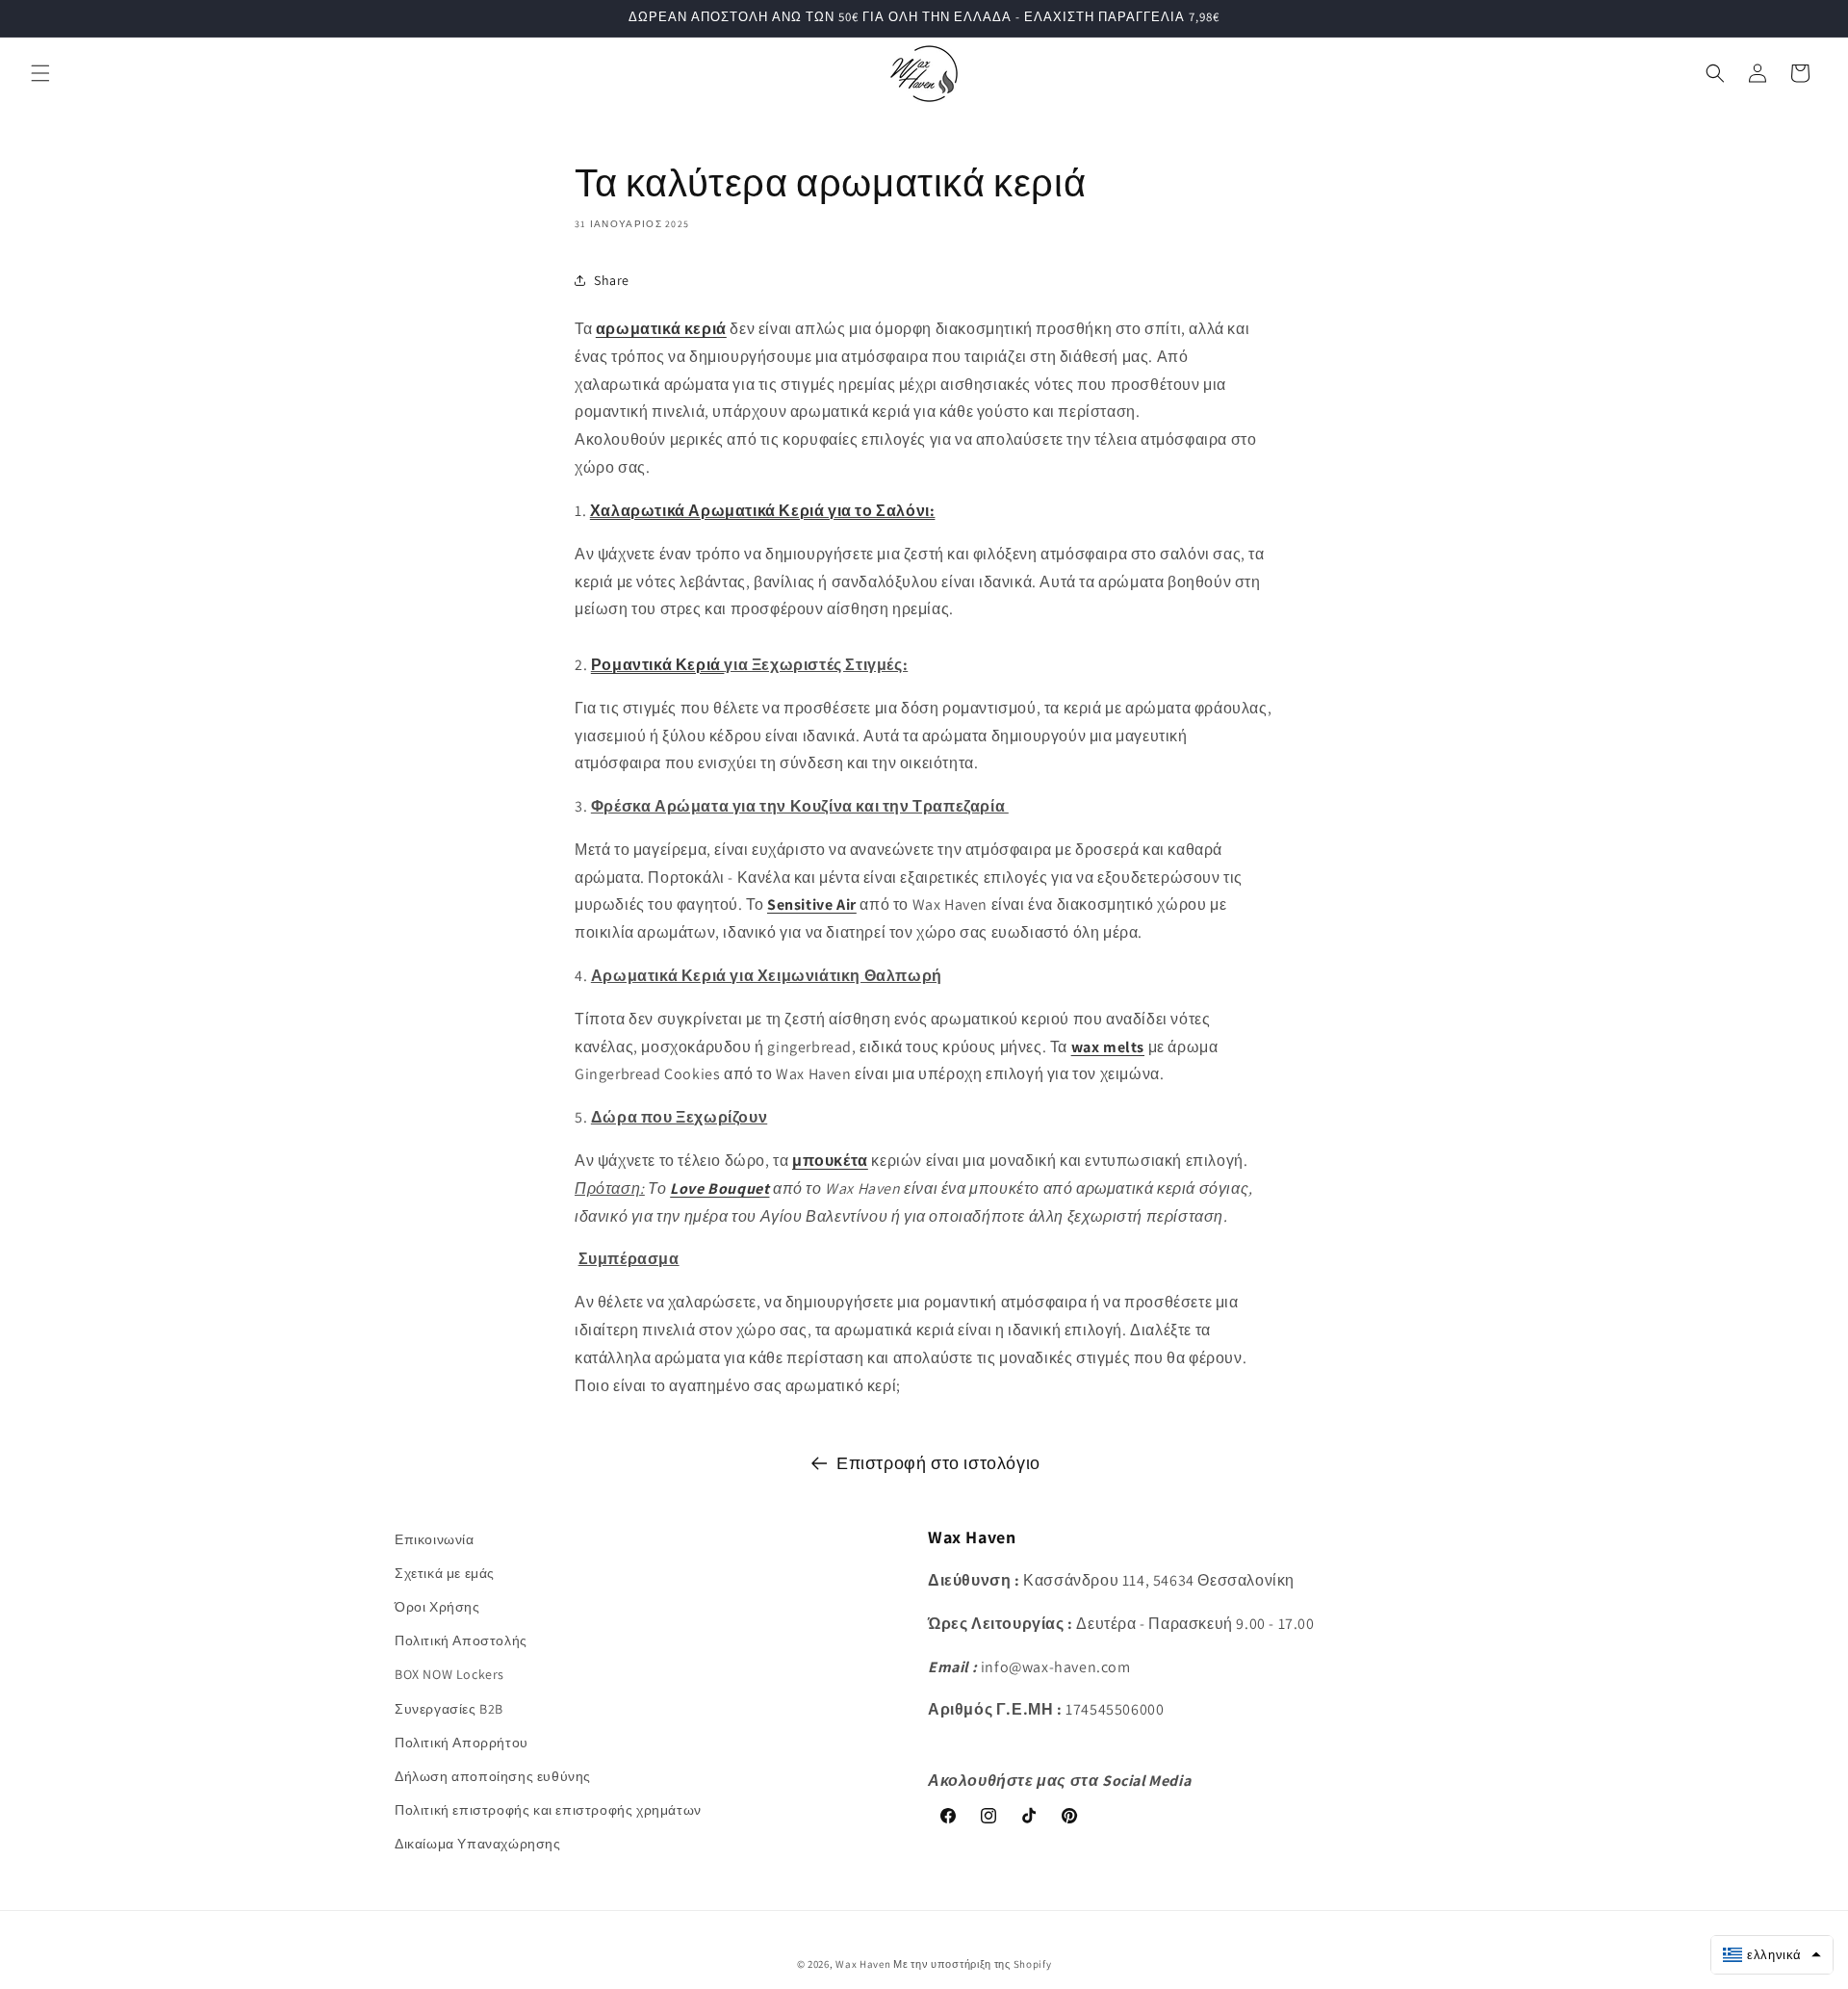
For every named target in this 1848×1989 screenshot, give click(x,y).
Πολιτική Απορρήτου (462, 1743)
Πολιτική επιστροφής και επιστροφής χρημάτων (548, 1810)
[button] (40, 73)
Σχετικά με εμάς (445, 1573)
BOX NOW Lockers (449, 1674)
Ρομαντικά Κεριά (658, 665)
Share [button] (612, 279)
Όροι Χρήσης (437, 1607)
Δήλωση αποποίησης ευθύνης (493, 1776)
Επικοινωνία (435, 1539)
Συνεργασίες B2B (449, 1709)
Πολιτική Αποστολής (461, 1640)
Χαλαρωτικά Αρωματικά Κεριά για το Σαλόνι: (763, 511)
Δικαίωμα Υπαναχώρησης (478, 1844)
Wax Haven (863, 1964)
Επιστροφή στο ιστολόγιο (938, 1463)
